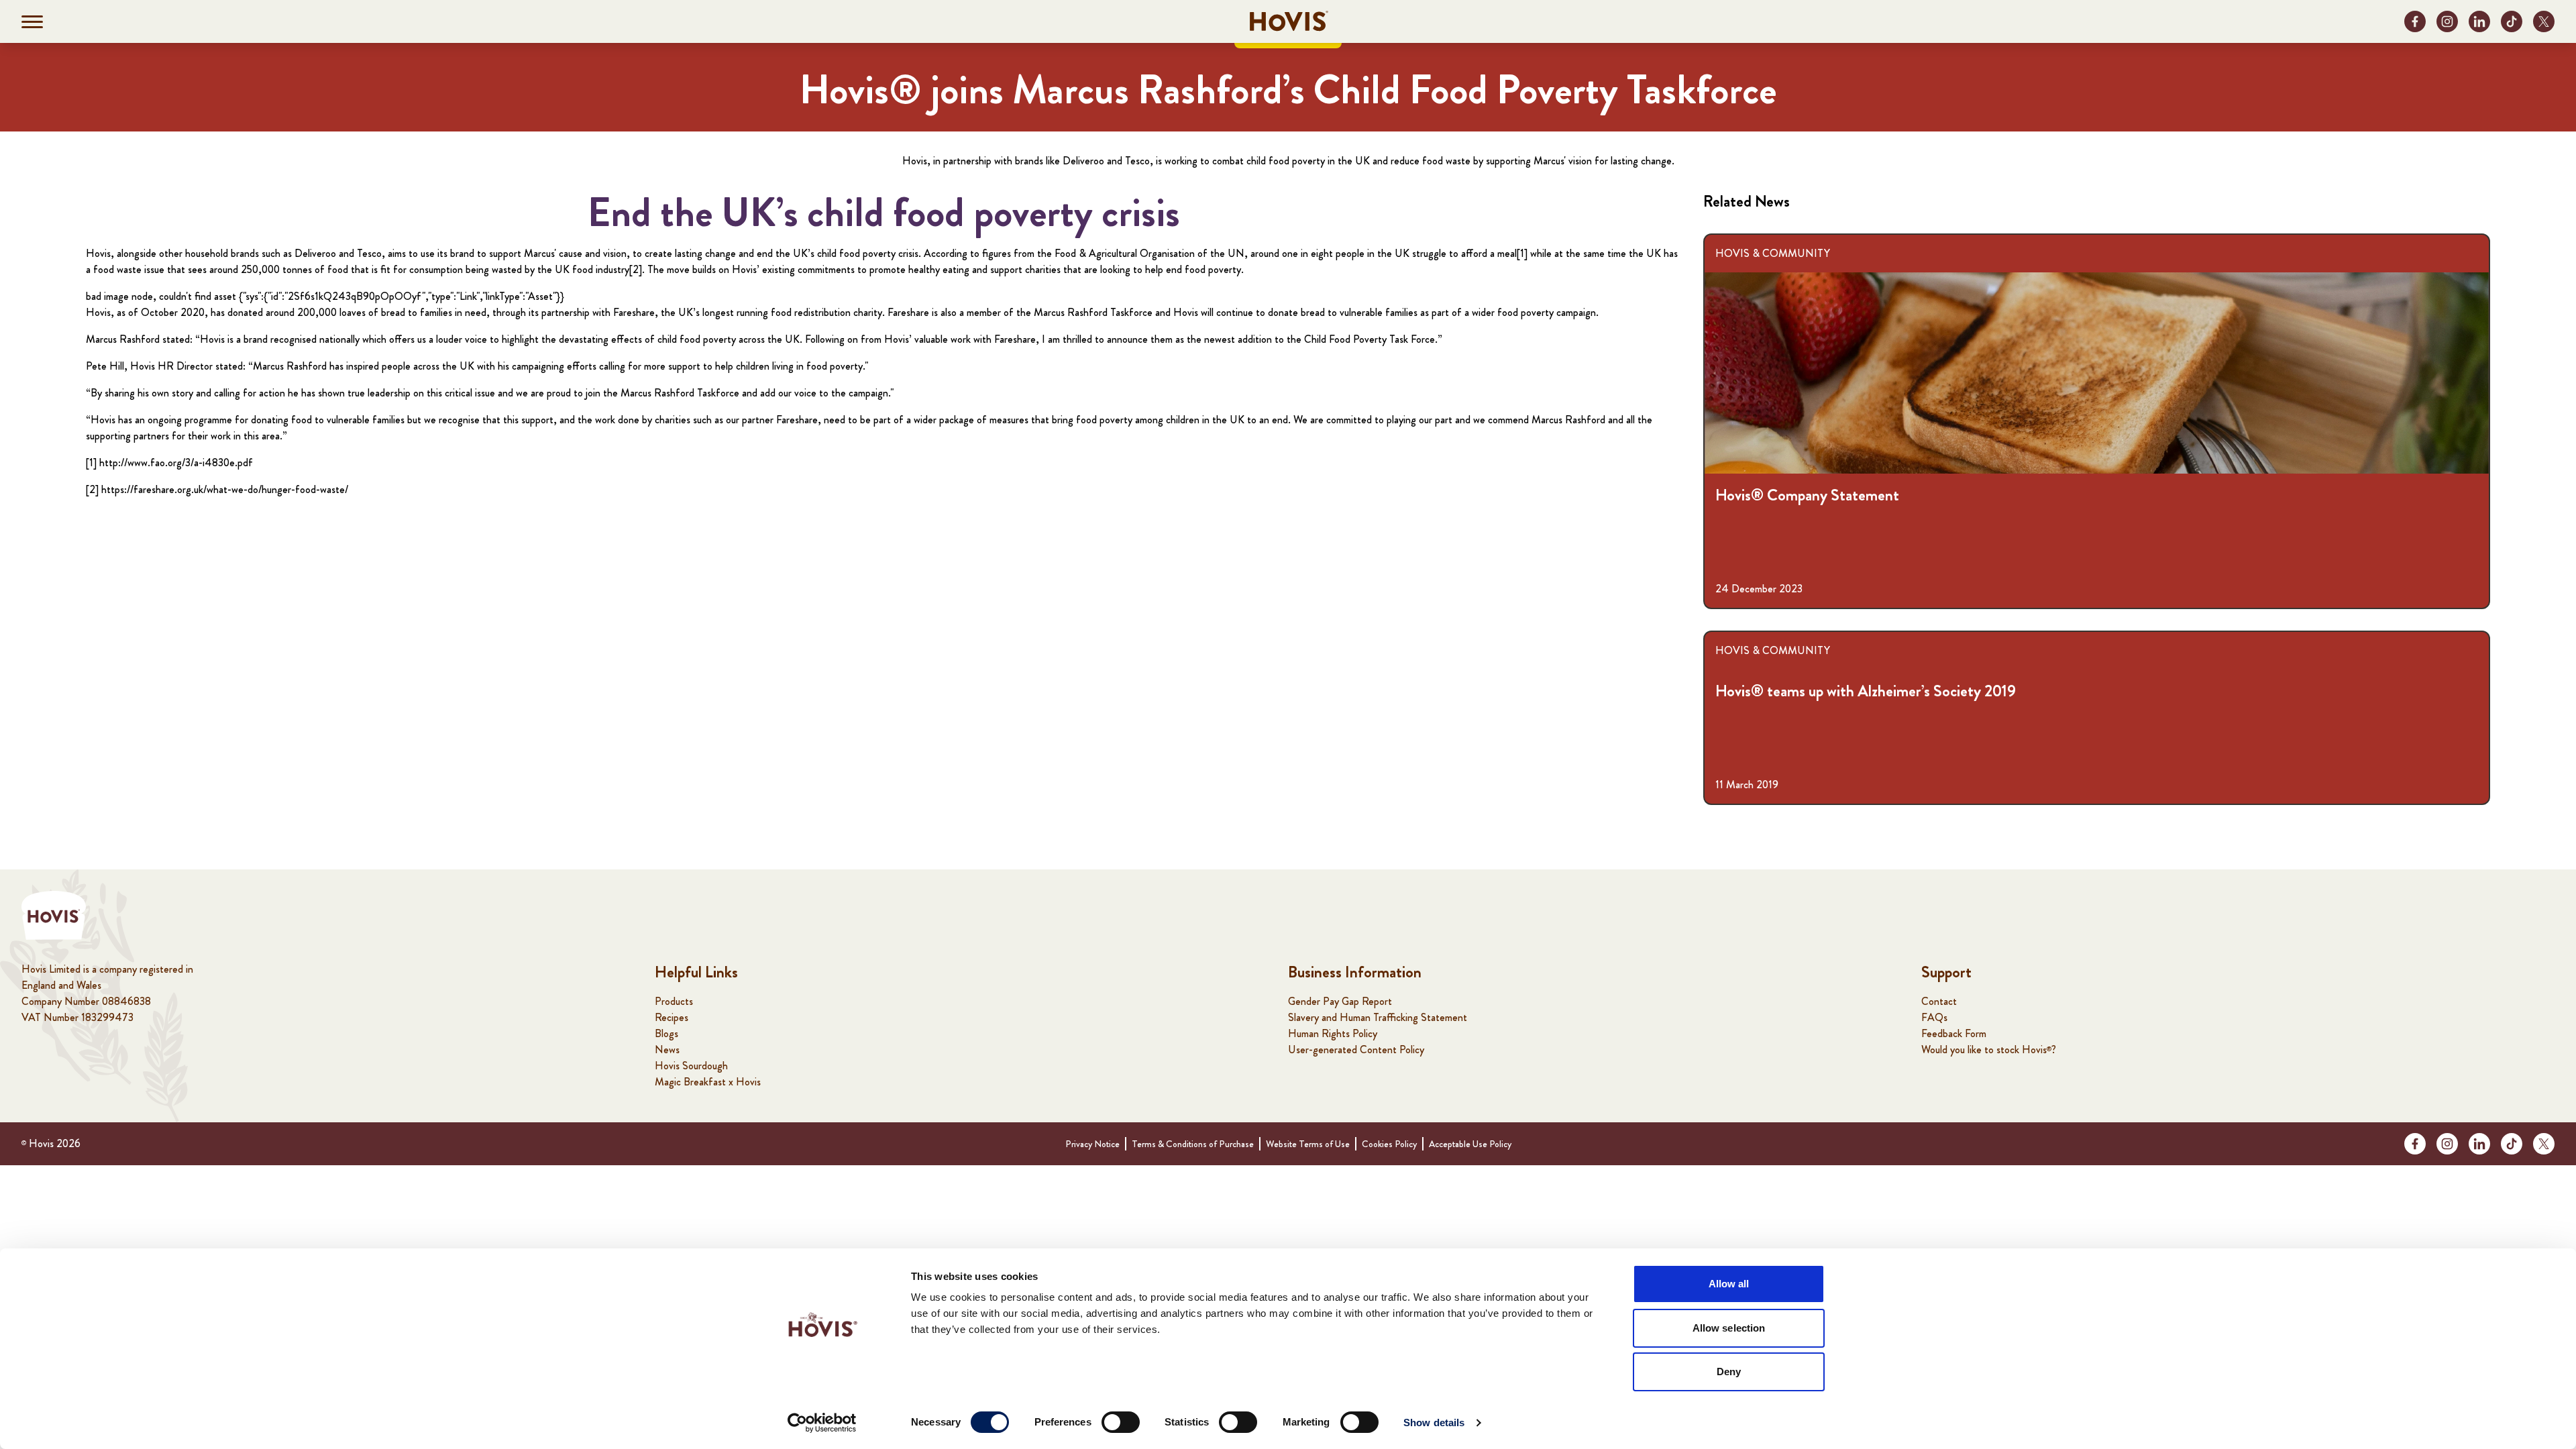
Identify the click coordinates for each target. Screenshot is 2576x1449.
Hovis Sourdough (691, 1066)
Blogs (666, 1033)
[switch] (1121, 1422)
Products (674, 1001)
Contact (1939, 1001)
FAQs (1934, 1017)
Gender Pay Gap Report (1340, 1001)
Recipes (672, 1017)
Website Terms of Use (1308, 1144)
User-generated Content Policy (1356, 1050)
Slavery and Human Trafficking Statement (1378, 1017)
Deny (1729, 1372)
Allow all (1729, 1284)
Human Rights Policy (1333, 1033)
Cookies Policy (1389, 1144)
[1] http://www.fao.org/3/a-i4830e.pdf (169, 463)
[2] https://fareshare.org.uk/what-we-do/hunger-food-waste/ (217, 489)
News (667, 1050)
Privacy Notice (1092, 1144)
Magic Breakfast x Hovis (708, 1082)
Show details (1434, 1423)
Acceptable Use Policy (1470, 1144)
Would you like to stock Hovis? (1989, 1050)
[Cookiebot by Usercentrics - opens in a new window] (822, 1423)
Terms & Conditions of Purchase (1193, 1144)
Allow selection (1729, 1328)
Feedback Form (1954, 1033)
